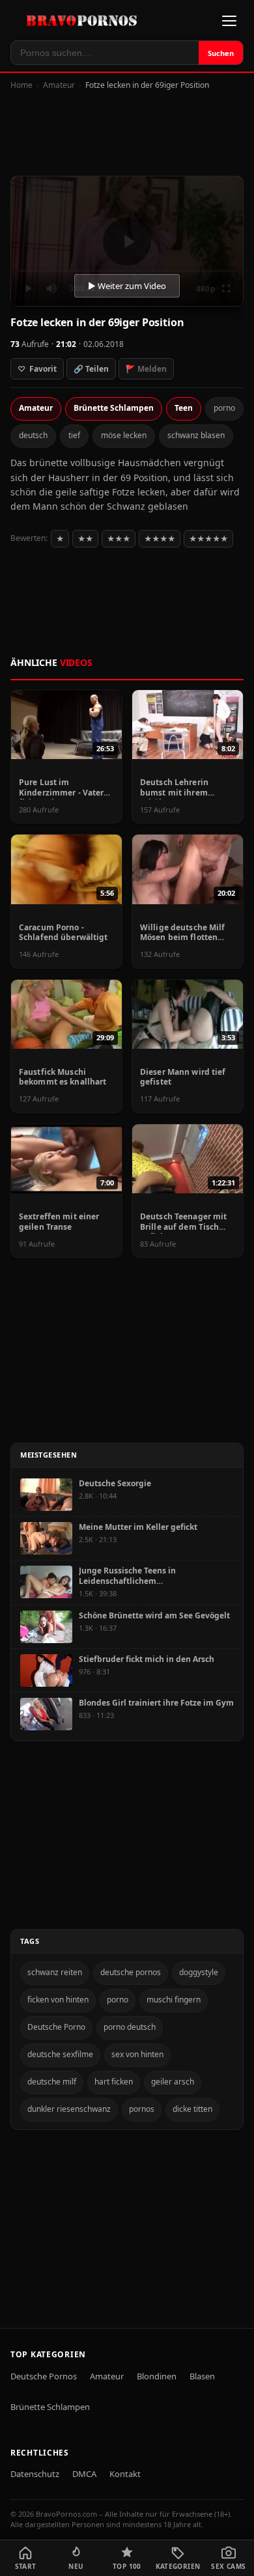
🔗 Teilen (91, 369)
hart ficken (114, 2082)
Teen (184, 408)
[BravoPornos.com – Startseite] (85, 21)
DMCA (84, 2474)
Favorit (37, 369)
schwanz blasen (196, 435)
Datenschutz (35, 2474)
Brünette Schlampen (114, 408)
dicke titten (192, 2109)
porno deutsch (130, 2027)
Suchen (221, 53)
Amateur (59, 85)
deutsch (33, 435)
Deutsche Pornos (44, 2376)
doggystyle (199, 1972)
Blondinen (157, 2376)
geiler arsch (173, 2082)
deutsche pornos (131, 1972)
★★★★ (160, 539)
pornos (142, 2109)
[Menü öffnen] (229, 21)
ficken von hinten (58, 2000)
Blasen (202, 2376)
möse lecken (124, 435)
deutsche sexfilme (60, 2054)
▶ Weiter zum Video (127, 286)
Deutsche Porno (56, 2027)
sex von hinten (137, 2054)
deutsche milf (52, 2082)
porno (224, 408)
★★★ (119, 539)
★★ (85, 539)
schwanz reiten (55, 1972)
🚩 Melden (146, 369)
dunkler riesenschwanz (69, 2109)
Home (21, 85)
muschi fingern (174, 2000)
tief (74, 435)
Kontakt (125, 2474)
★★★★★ (208, 539)
